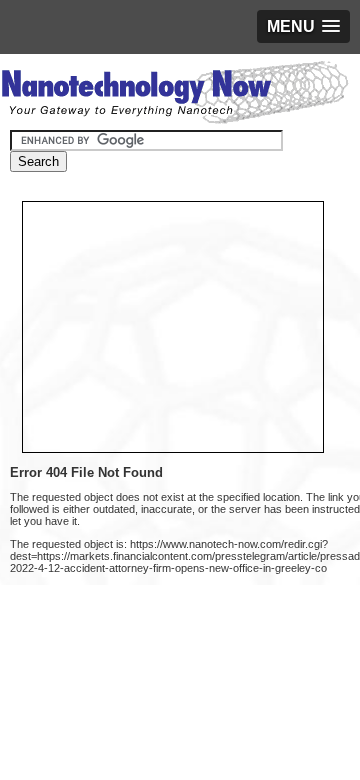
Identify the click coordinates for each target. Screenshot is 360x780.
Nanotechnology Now (174, 95)
